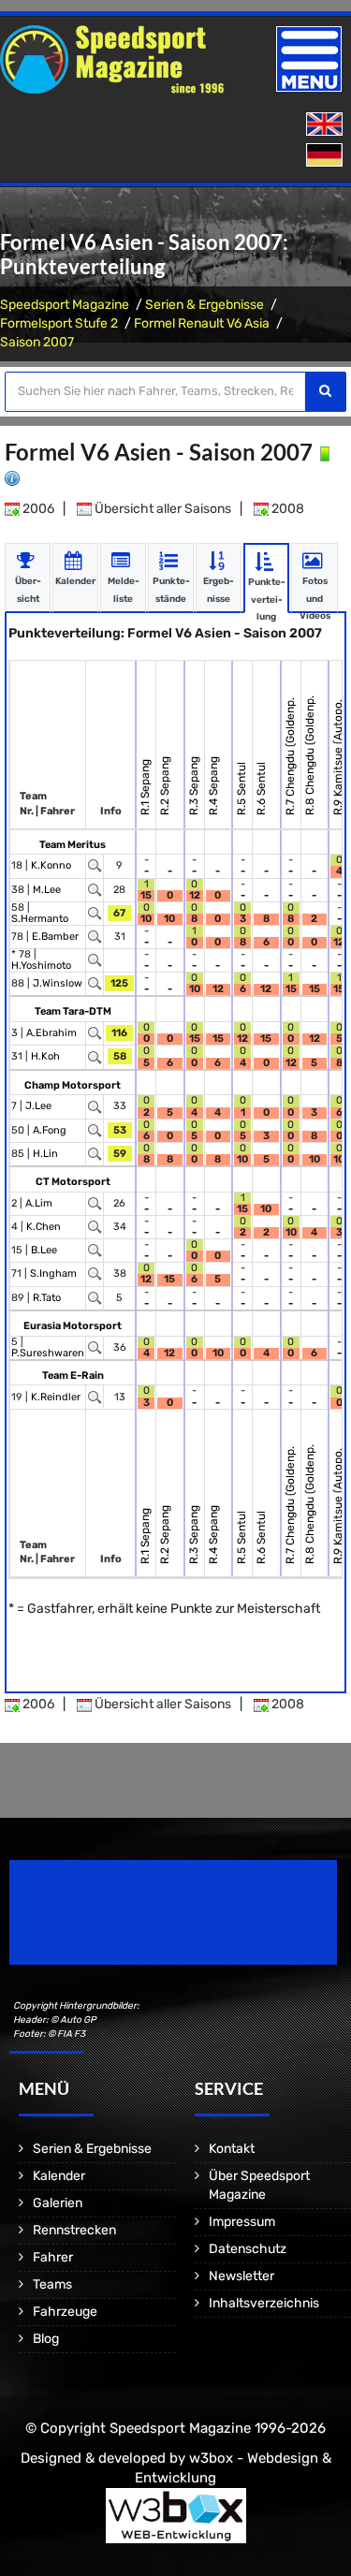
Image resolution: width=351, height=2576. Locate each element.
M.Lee (47, 890)
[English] (326, 125)
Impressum (242, 2222)
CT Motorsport (73, 1182)
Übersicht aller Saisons (161, 509)
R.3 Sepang (194, 786)
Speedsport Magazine (65, 305)
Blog (46, 2339)
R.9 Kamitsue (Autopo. (338, 757)
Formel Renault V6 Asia (202, 323)
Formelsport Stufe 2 (59, 323)
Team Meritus (73, 845)
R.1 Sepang (145, 787)
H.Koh (45, 1056)
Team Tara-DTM (73, 1011)
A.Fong (50, 1130)
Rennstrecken (74, 2230)
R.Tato (47, 1298)
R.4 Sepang (213, 786)
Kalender (59, 2176)
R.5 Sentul (241, 789)
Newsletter (241, 2276)
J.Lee (38, 1106)
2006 (37, 509)
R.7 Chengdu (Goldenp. (290, 756)
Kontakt (232, 2149)
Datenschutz (248, 2249)
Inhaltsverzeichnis (264, 2303)
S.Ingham (53, 1273)
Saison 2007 (37, 342)
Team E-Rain (73, 1376)
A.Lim (39, 1203)
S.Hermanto (40, 919)
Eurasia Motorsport (73, 1326)
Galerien (58, 2203)
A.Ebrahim (51, 1033)
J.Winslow (58, 983)
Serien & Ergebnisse (205, 305)
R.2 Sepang (165, 786)
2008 (286, 509)
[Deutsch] (326, 156)
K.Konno (51, 865)
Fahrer (53, 2257)
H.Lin (45, 1154)
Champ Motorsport (73, 1085)
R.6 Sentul (261, 789)
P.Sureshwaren (48, 1353)
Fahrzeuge (65, 2312)
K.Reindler (56, 1397)
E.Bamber (55, 937)
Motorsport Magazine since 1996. (116, 1925)
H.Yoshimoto (41, 966)
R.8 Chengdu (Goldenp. (310, 755)
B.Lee (44, 1250)
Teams (52, 2284)
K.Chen (44, 1227)
